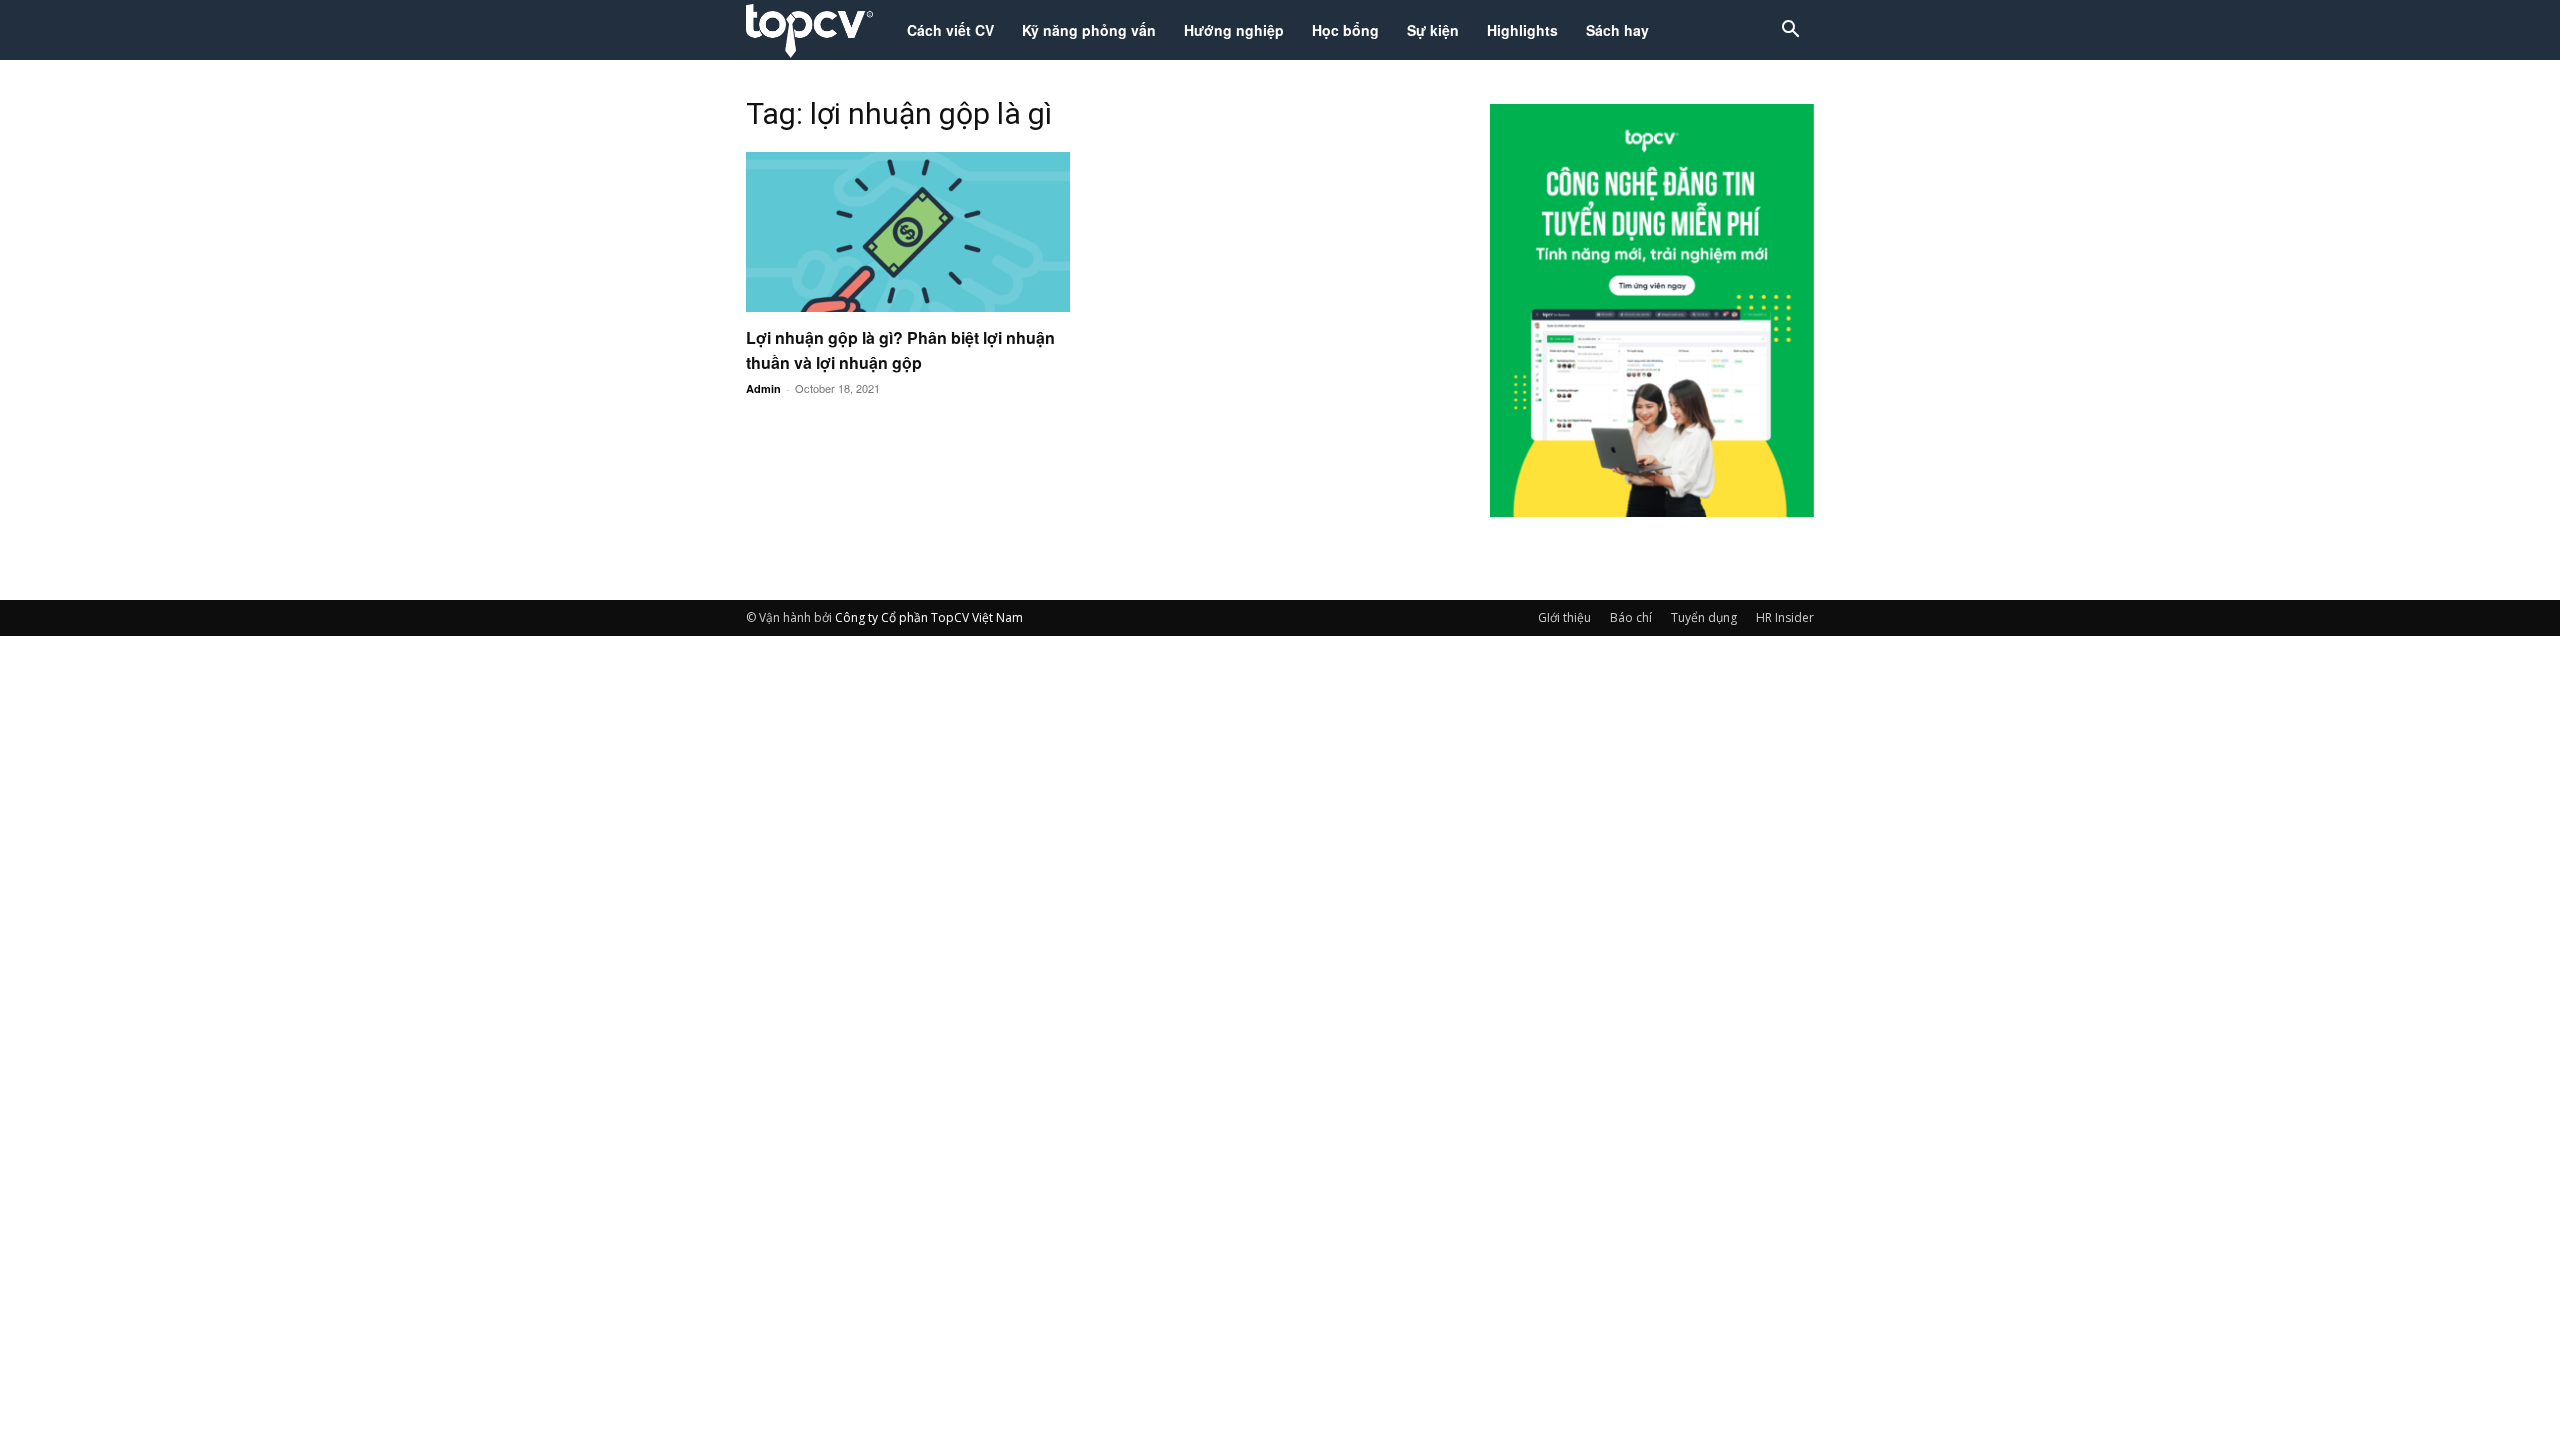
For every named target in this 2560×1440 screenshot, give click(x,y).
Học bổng (1345, 30)
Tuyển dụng (1704, 617)
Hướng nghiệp (1234, 30)
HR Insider (1785, 617)
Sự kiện (1433, 30)
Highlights (1522, 30)
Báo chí (1631, 617)
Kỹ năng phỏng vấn (1089, 30)
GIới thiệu (1564, 617)
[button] (1790, 31)
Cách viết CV (950, 30)
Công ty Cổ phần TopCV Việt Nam (929, 617)
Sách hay (1617, 30)
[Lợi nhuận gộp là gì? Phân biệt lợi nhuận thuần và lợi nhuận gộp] (908, 232)
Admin (763, 388)
